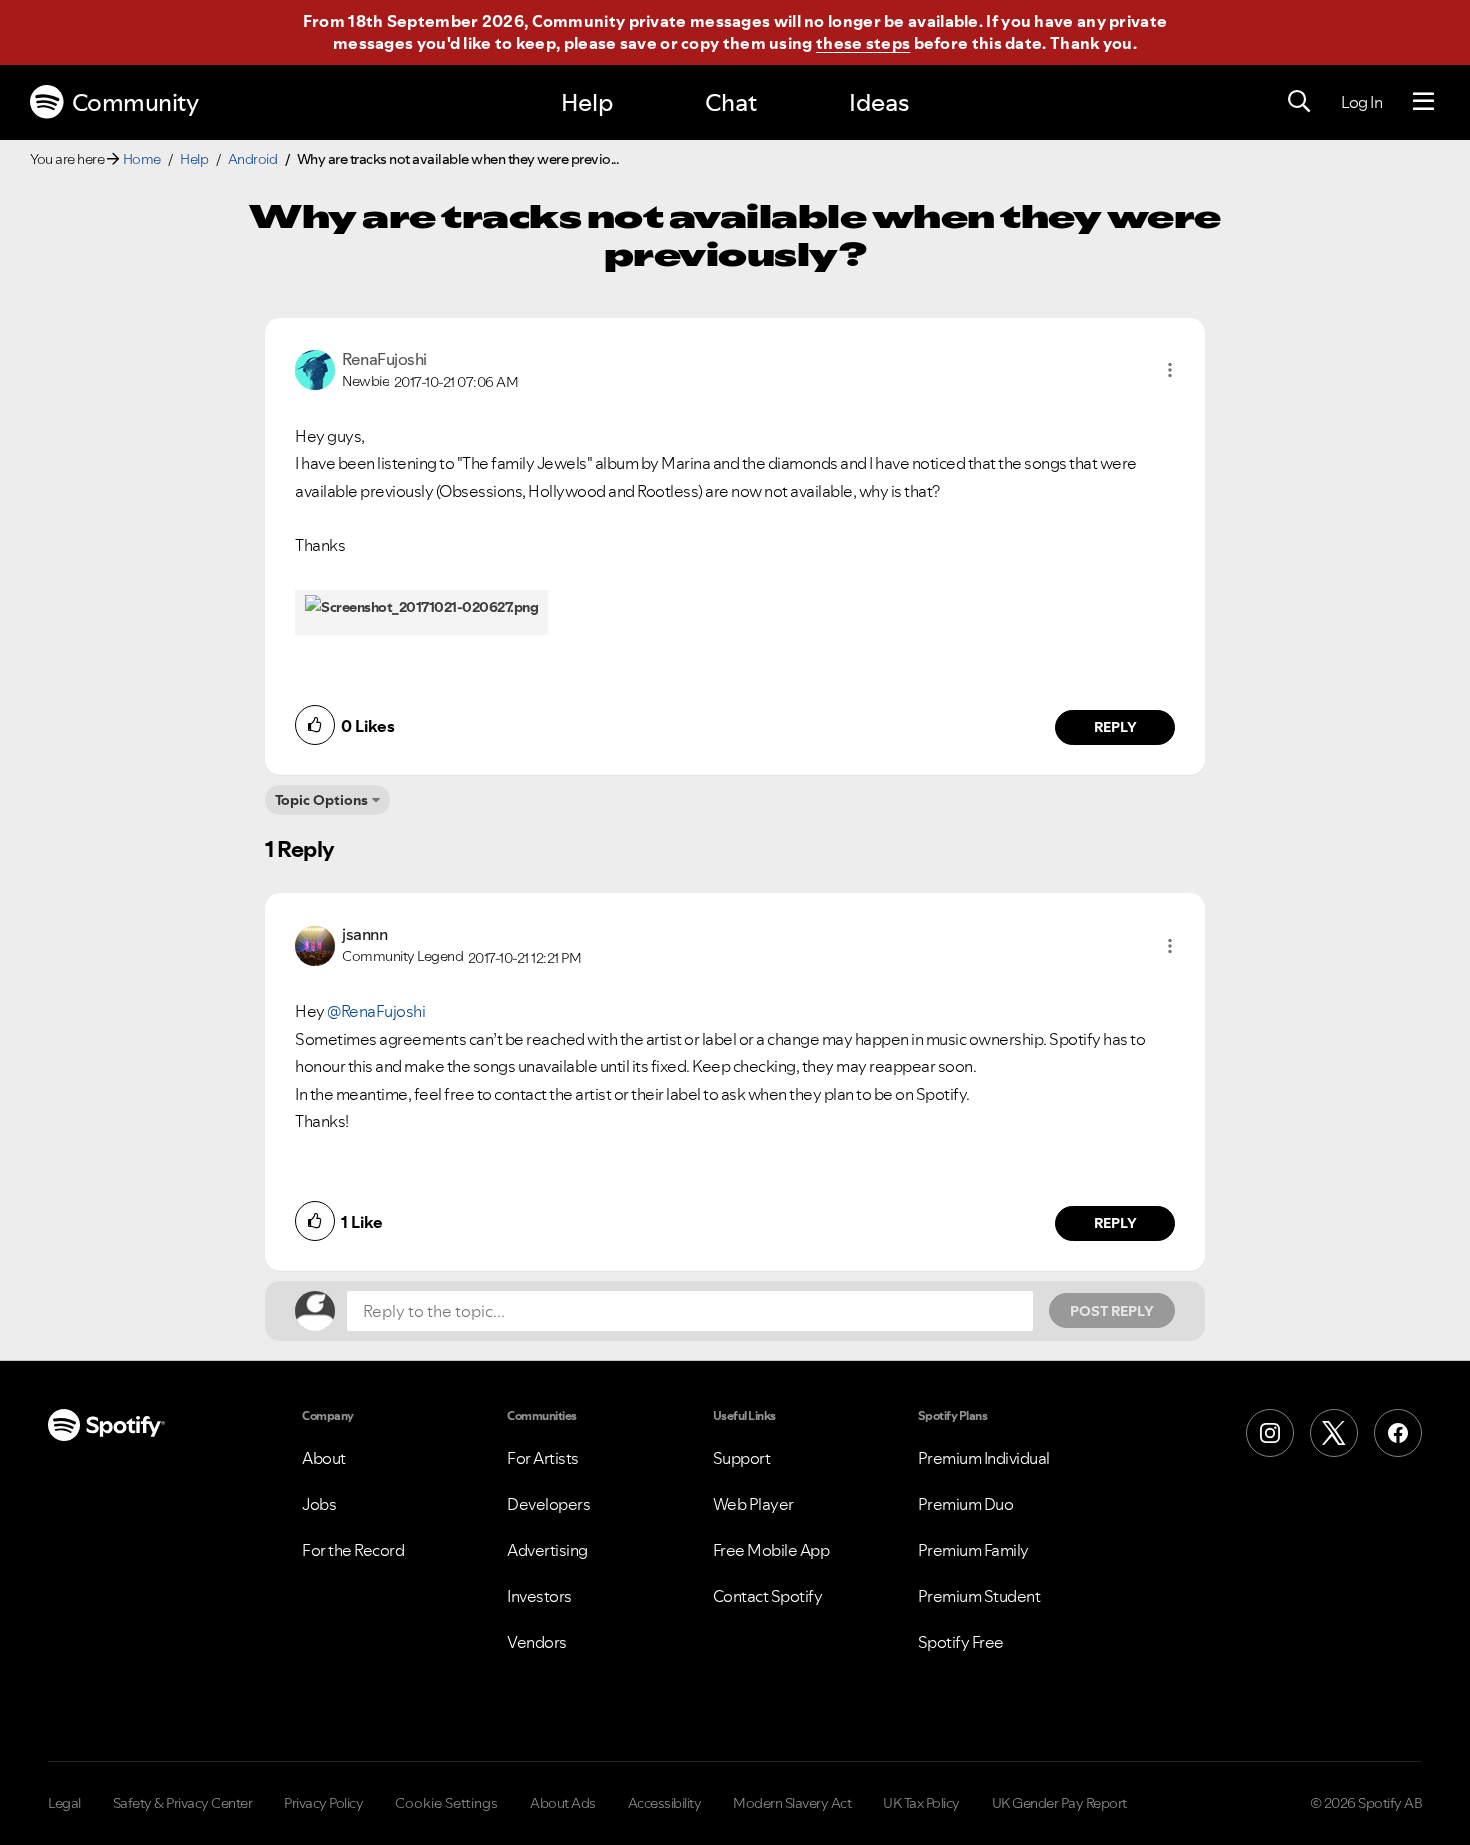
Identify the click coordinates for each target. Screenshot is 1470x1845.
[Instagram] (1270, 1433)
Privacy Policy (323, 1803)
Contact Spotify (768, 1596)
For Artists (543, 1458)
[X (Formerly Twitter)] (1334, 1433)
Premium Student (979, 1596)
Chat (731, 102)
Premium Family (973, 1550)
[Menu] (1423, 102)
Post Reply (1112, 1311)
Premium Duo (966, 1504)
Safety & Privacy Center (183, 1803)
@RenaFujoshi (376, 1011)
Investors (539, 1596)
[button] (1170, 370)
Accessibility (665, 1803)
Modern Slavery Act (792, 1803)
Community (135, 102)
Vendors (537, 1642)
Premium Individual (984, 1458)
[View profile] (315, 368)
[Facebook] (1398, 1433)
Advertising (547, 1550)
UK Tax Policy (921, 1803)
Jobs (319, 1504)
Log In (1361, 102)
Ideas (879, 102)
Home (142, 159)
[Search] (1299, 102)
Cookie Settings (446, 1803)
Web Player (753, 1504)
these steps (863, 43)
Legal (64, 1803)
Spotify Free (961, 1642)
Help (587, 102)
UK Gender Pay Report (1059, 1803)
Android (253, 159)
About (324, 1458)
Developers (548, 1504)
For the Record (353, 1550)
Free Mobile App (771, 1550)
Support (742, 1458)
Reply (1115, 727)
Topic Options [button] (321, 800)
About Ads (563, 1803)
